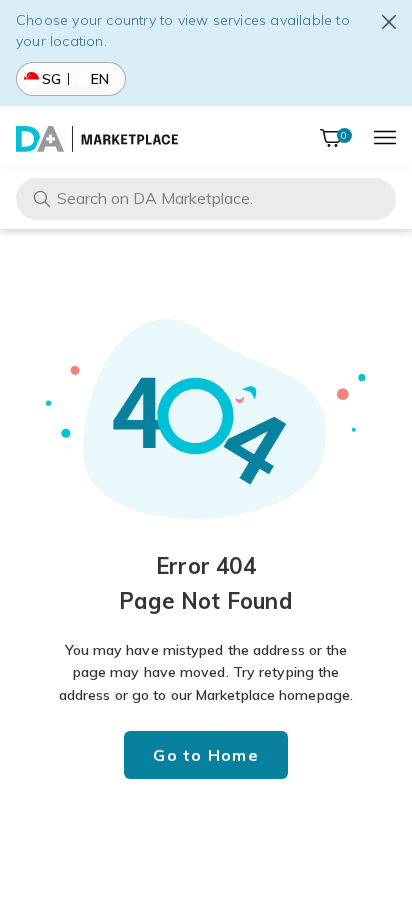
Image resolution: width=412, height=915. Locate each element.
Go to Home (206, 755)
